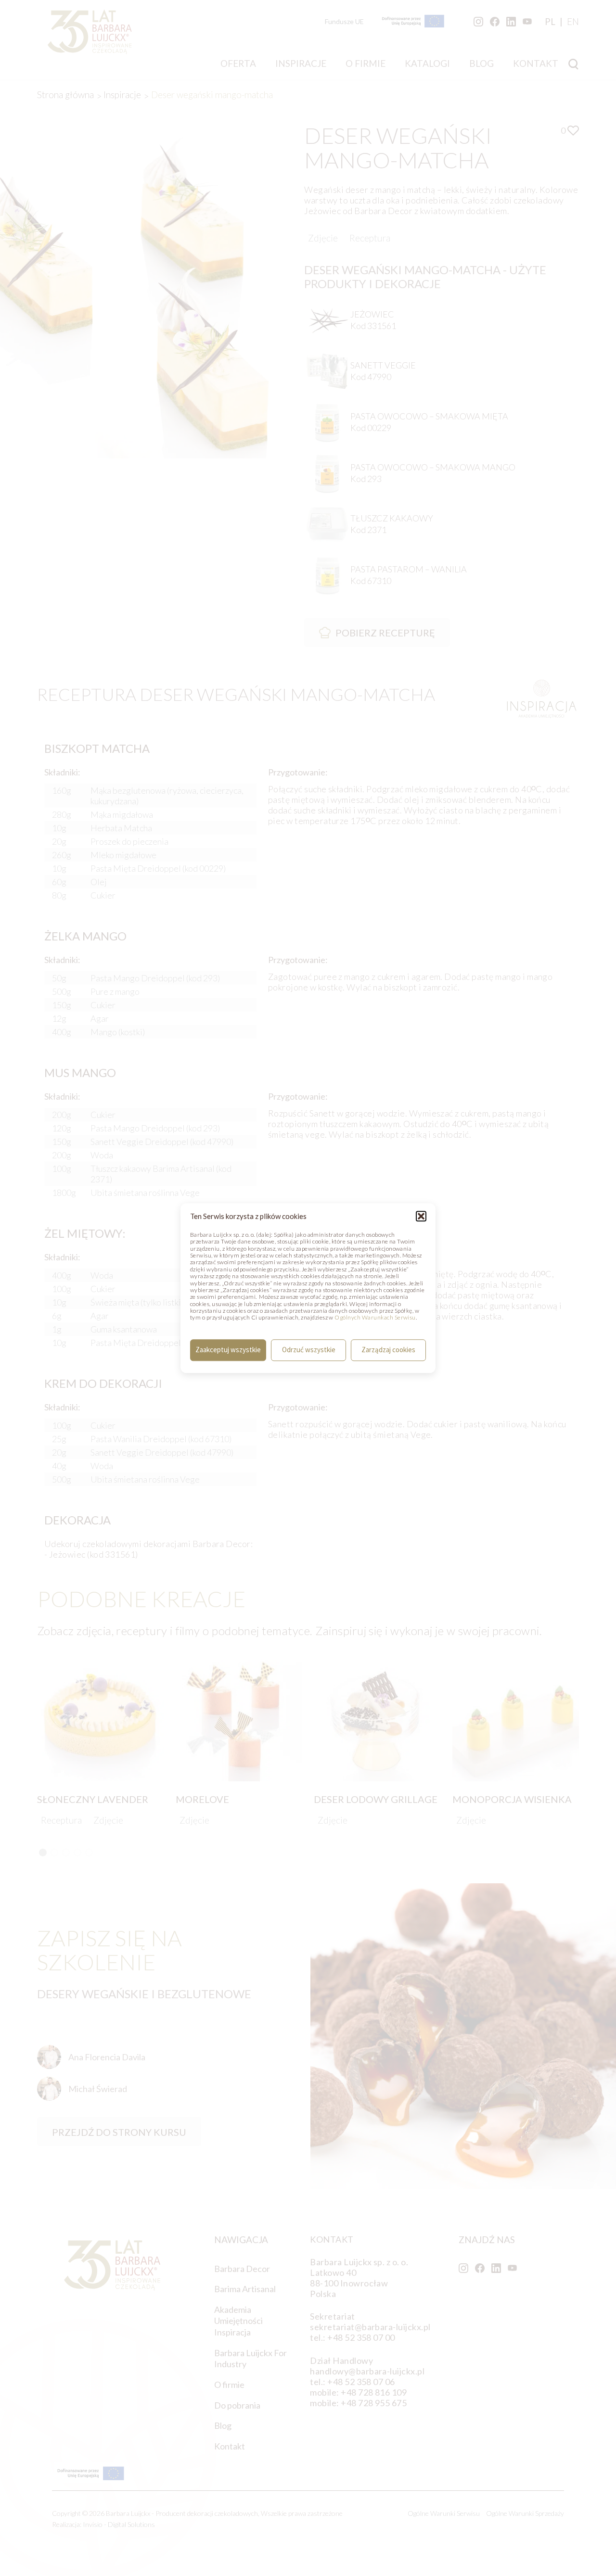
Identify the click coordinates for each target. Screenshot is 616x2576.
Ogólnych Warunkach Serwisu (375, 1318)
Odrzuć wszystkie (309, 1350)
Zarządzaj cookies (388, 1350)
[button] (421, 1216)
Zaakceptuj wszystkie (228, 1350)
